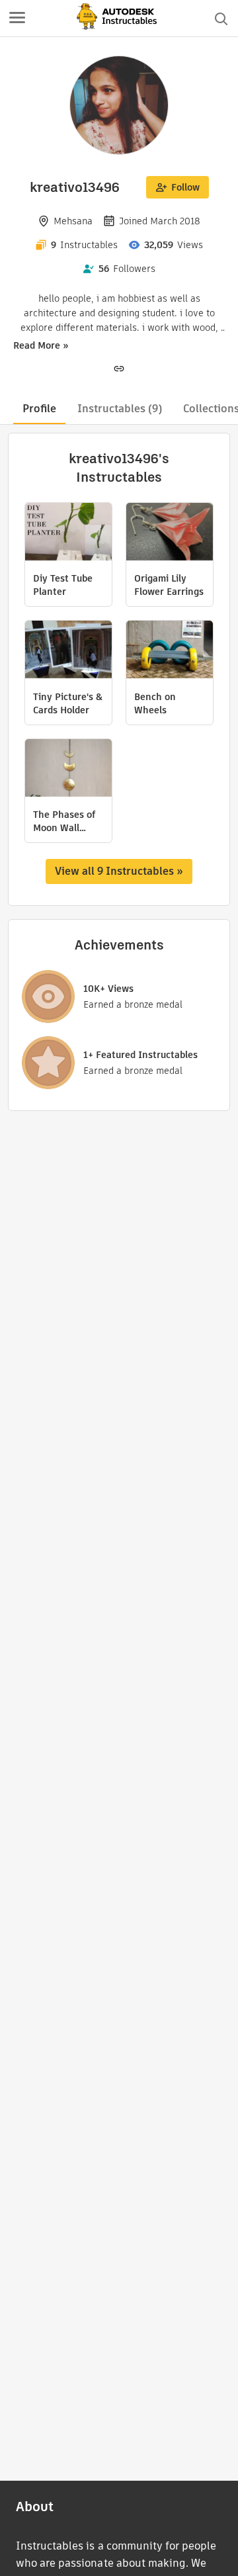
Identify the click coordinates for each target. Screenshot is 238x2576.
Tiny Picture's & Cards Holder (68, 703)
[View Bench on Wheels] (170, 651)
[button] (17, 19)
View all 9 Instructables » (119, 871)
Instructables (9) (120, 409)
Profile (39, 409)
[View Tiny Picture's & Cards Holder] (68, 651)
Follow (185, 187)
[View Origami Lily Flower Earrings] (170, 533)
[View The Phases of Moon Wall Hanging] (68, 770)
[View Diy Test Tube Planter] (68, 533)
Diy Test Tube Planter (63, 585)
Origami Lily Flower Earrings (169, 585)
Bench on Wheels (155, 703)
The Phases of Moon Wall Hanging (64, 821)
